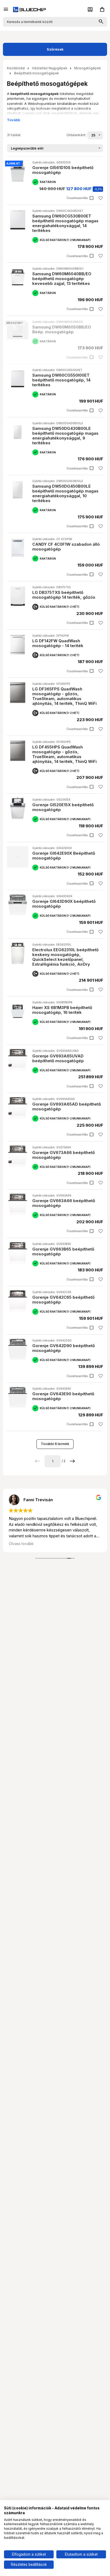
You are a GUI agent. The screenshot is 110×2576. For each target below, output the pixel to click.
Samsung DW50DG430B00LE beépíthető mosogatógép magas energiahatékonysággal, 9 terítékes (65, 436)
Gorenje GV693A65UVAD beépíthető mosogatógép (58, 1058)
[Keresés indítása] (101, 22)
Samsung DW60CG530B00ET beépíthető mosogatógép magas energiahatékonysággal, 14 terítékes (65, 223)
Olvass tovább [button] (21, 1544)
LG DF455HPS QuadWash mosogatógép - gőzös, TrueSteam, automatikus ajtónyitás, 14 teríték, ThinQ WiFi (64, 754)
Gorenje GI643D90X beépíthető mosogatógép (64, 904)
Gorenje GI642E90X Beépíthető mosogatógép (64, 856)
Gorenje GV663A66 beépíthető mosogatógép (64, 1203)
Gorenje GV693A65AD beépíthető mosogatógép (67, 1107)
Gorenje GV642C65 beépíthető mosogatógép (63, 1300)
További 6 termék (55, 1444)
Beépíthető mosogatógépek (37, 73)
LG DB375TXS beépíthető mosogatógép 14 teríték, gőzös (64, 595)
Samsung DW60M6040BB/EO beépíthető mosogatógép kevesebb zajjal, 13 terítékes (62, 279)
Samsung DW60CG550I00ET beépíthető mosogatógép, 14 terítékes (61, 380)
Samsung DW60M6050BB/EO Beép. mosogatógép (62, 329)
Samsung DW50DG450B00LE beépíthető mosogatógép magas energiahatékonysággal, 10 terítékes (65, 493)
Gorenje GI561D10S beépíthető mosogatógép (63, 170)
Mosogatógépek (88, 68)
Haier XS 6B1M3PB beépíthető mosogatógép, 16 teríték (62, 1010)
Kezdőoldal (16, 68)
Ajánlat (13, 163)
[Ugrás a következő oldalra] (72, 1461)
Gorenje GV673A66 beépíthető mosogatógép (64, 1155)
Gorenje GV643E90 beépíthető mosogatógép (63, 1396)
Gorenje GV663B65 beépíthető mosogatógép (63, 1251)
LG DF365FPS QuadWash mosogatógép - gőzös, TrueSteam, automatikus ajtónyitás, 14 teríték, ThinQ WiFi (64, 696)
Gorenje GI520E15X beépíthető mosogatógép (63, 807)
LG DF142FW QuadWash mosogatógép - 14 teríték (58, 643)
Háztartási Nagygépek (50, 68)
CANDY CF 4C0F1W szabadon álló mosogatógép (66, 547)
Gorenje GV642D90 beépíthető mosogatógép (64, 1348)
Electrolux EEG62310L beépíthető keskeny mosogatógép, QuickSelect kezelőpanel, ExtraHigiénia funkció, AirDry (65, 957)
